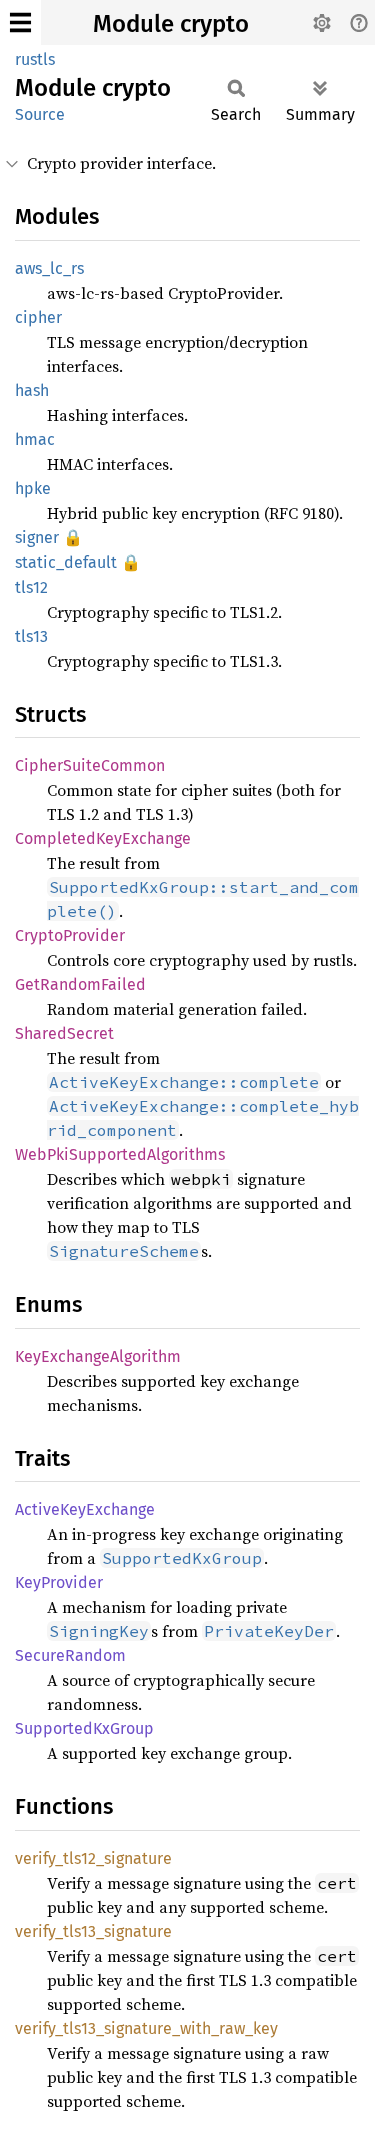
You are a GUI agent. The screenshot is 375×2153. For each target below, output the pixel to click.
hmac (35, 439)
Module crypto (171, 24)
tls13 (31, 636)
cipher (38, 317)
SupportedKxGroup (84, 1728)
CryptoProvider (70, 935)
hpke (33, 488)
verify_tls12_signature (93, 1858)
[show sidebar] (20, 22)
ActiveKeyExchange (85, 1509)
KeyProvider (59, 1582)
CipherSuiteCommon (90, 765)
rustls (35, 59)
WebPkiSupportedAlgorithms (120, 1154)
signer (37, 537)
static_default (66, 562)
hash (32, 390)
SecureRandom (70, 1655)
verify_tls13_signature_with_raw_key (146, 2028)
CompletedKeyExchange (103, 838)
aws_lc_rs (49, 268)
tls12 (31, 587)
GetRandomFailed (80, 984)
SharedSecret (64, 1033)
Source (40, 114)
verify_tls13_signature (93, 1931)
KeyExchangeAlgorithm (98, 1356)
